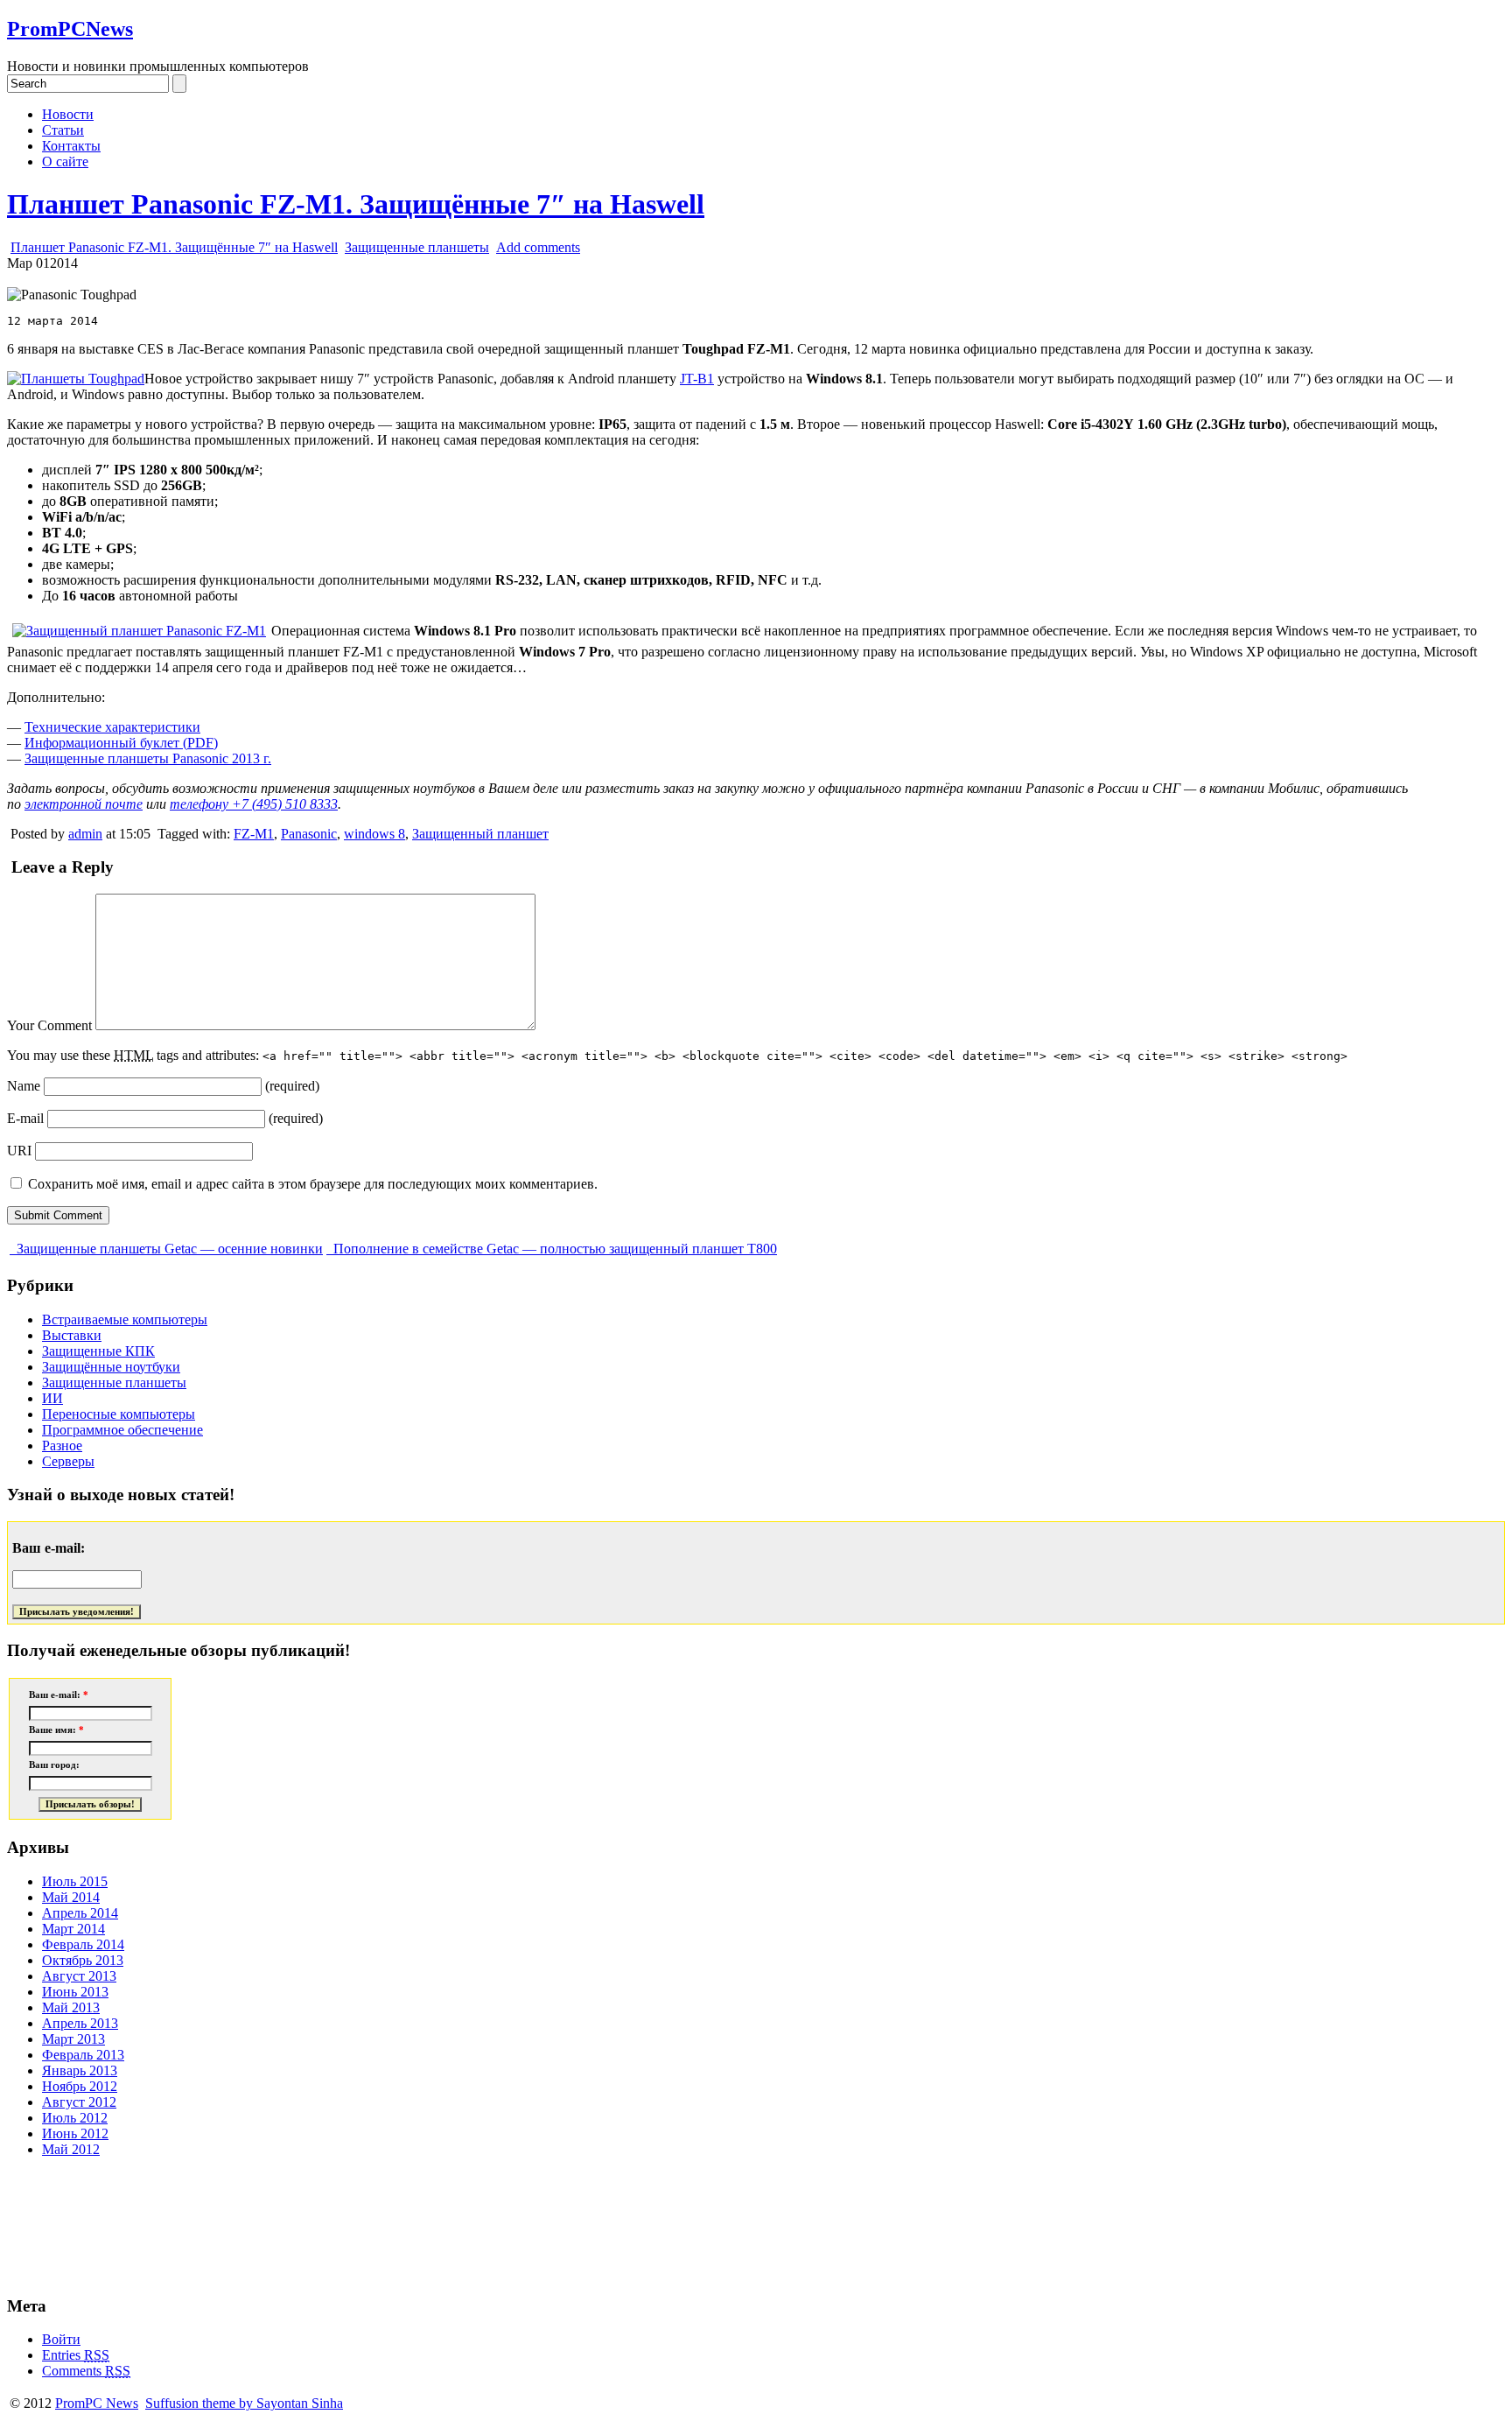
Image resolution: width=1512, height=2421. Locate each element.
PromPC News (97, 2403)
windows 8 (374, 834)
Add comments (538, 247)
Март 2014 (73, 1929)
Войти (61, 2339)
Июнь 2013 (75, 1992)
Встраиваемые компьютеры (125, 1319)
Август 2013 (79, 1976)
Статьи (63, 130)
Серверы (68, 1461)
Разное (62, 1446)
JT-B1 (697, 379)
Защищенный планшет (480, 834)
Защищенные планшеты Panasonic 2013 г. (148, 758)
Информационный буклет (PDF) (121, 743)
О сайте (65, 161)
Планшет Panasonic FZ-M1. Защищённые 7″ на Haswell (356, 204)
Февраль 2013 (83, 2055)
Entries (76, 2355)
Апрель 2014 (80, 1913)
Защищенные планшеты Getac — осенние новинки (168, 1249)
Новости (68, 114)
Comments (86, 2371)
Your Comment (49, 1025)
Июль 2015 (75, 1881)
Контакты (71, 146)
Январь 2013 (80, 2070)
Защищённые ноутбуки (111, 1367)
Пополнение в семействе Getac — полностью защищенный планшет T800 (553, 1249)
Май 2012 (71, 2149)
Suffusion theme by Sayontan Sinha (244, 2403)
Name (24, 1086)
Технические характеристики (112, 727)
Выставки (72, 1335)
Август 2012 (79, 2102)
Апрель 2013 (80, 2023)
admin (85, 834)
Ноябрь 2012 (80, 2086)
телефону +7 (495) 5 (254, 804)
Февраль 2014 (83, 1944)
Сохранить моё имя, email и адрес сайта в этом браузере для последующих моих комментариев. (313, 1184)
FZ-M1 (254, 834)
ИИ (52, 1398)
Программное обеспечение (122, 1430)
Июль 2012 (75, 2118)
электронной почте (84, 804)
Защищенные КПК (98, 1351)
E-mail (25, 1118)
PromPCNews (70, 29)
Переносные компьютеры (119, 1414)
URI (19, 1151)
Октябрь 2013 (83, 1960)
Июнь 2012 (75, 2133)
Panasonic (309, 834)
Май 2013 (71, 2007)
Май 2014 (71, 1897)
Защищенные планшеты (417, 247)
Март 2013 (73, 2039)
